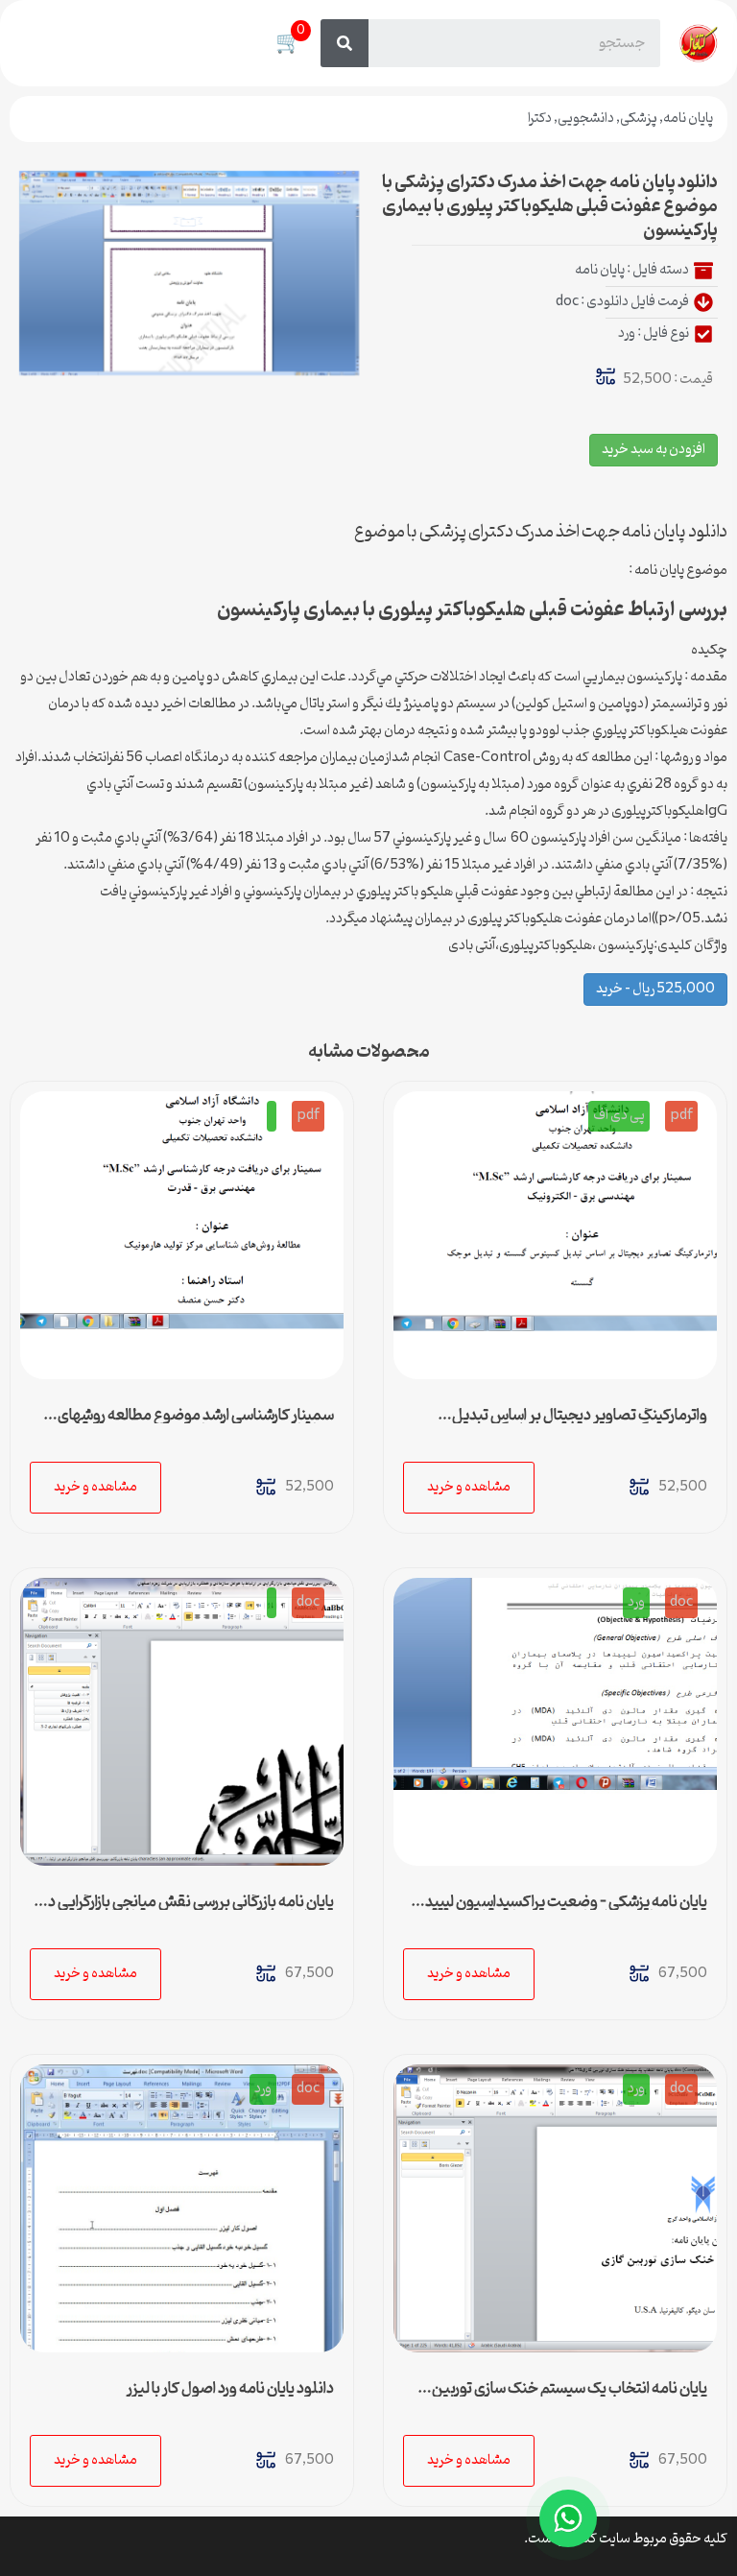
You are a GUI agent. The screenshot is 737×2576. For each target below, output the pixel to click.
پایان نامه (688, 119)
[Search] (345, 43)
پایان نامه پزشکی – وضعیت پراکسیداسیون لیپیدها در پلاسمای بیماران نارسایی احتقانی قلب (559, 1910)
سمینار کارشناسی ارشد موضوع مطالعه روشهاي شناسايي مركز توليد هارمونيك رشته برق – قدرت (195, 1423)
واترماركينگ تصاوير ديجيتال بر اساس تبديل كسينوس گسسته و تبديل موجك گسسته (580, 1423)
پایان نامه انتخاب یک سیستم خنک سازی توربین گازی (570, 2397)
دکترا (540, 119)
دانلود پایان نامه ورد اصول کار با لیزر (230, 2389)
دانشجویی (586, 119)
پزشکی (639, 119)
